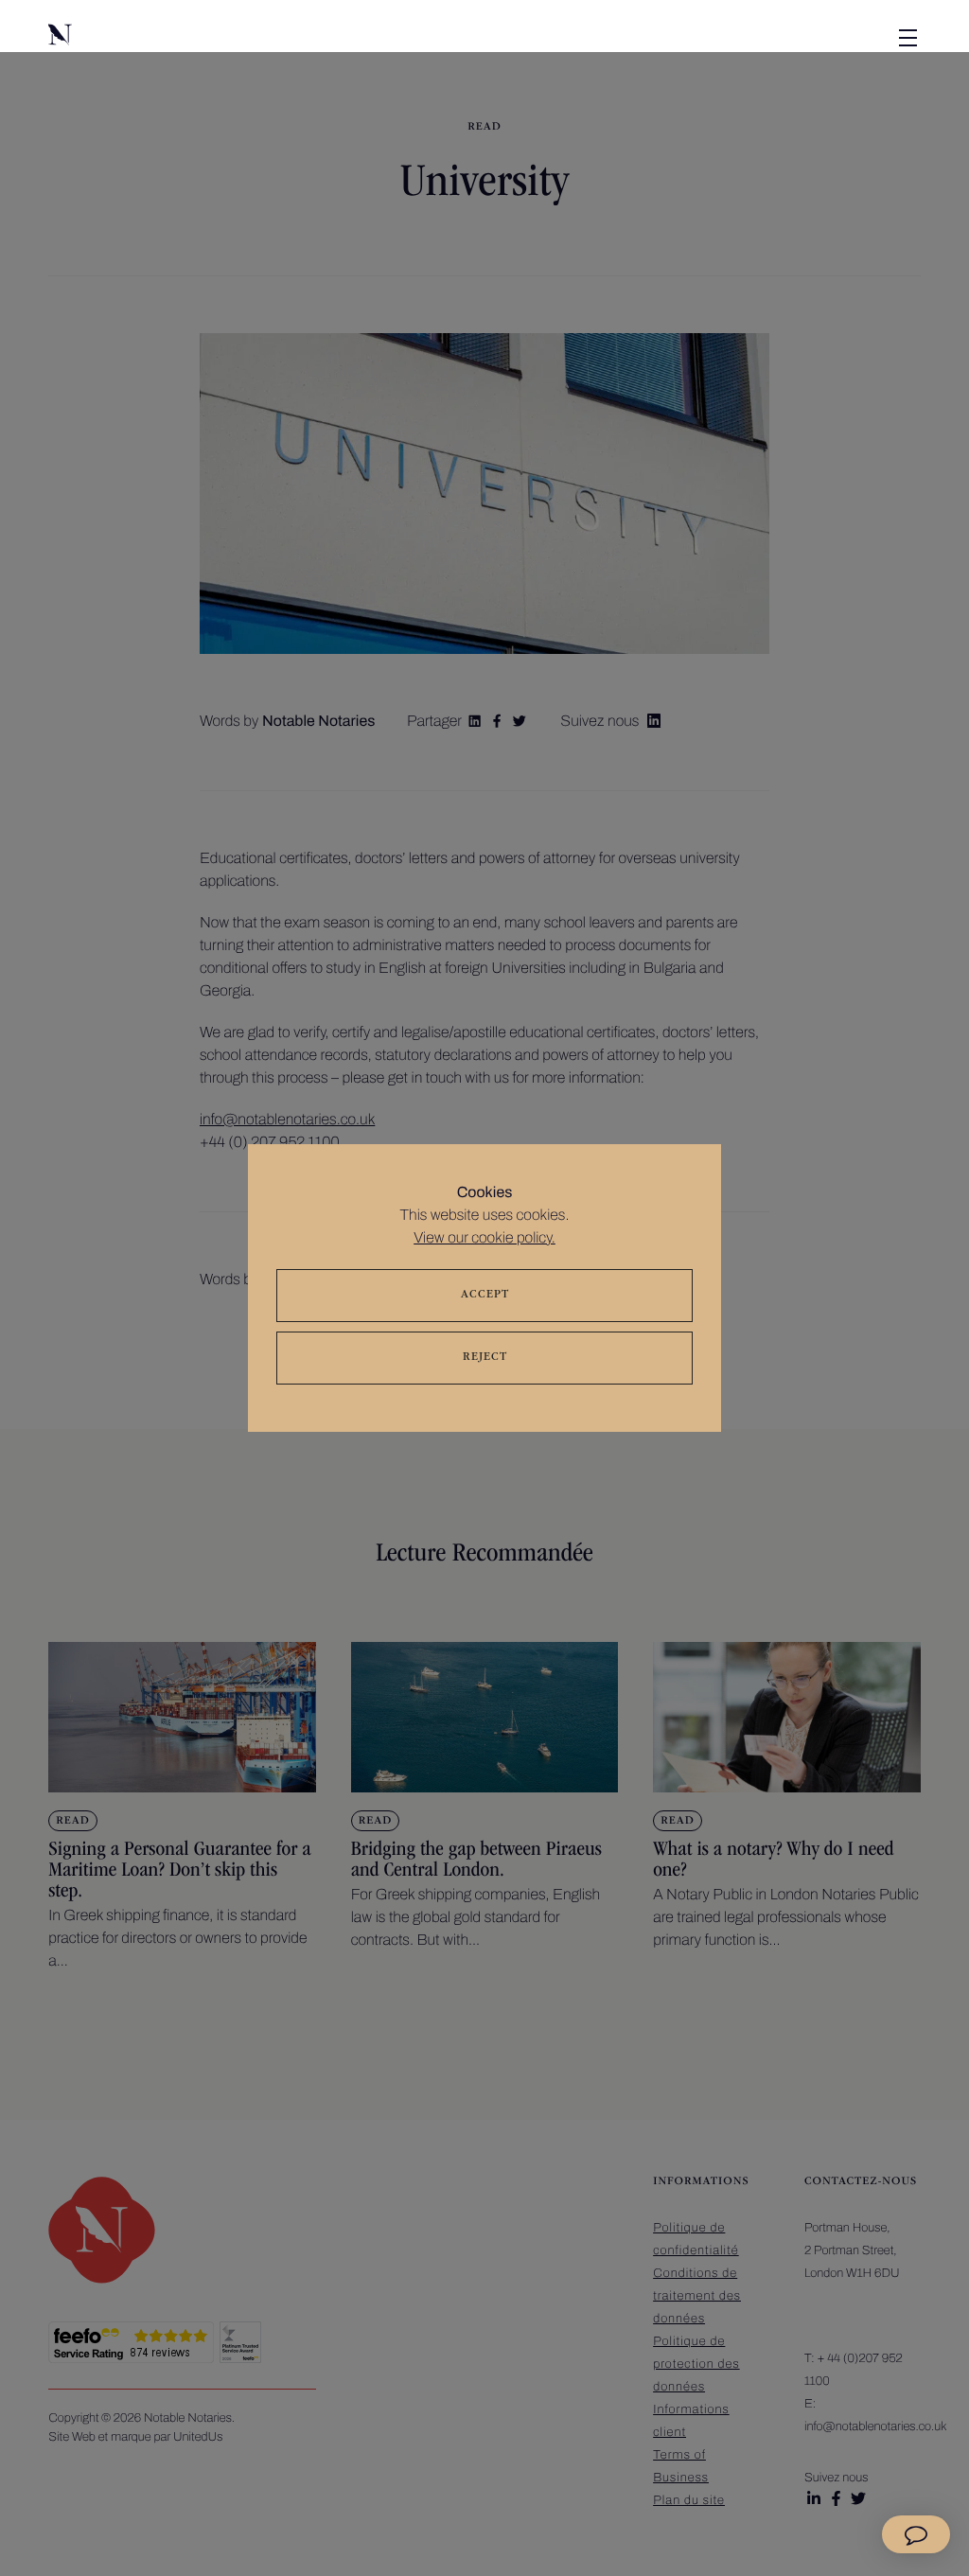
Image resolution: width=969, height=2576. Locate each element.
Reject (485, 1358)
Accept (485, 1296)
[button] (143, 37)
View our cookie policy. (484, 1238)
